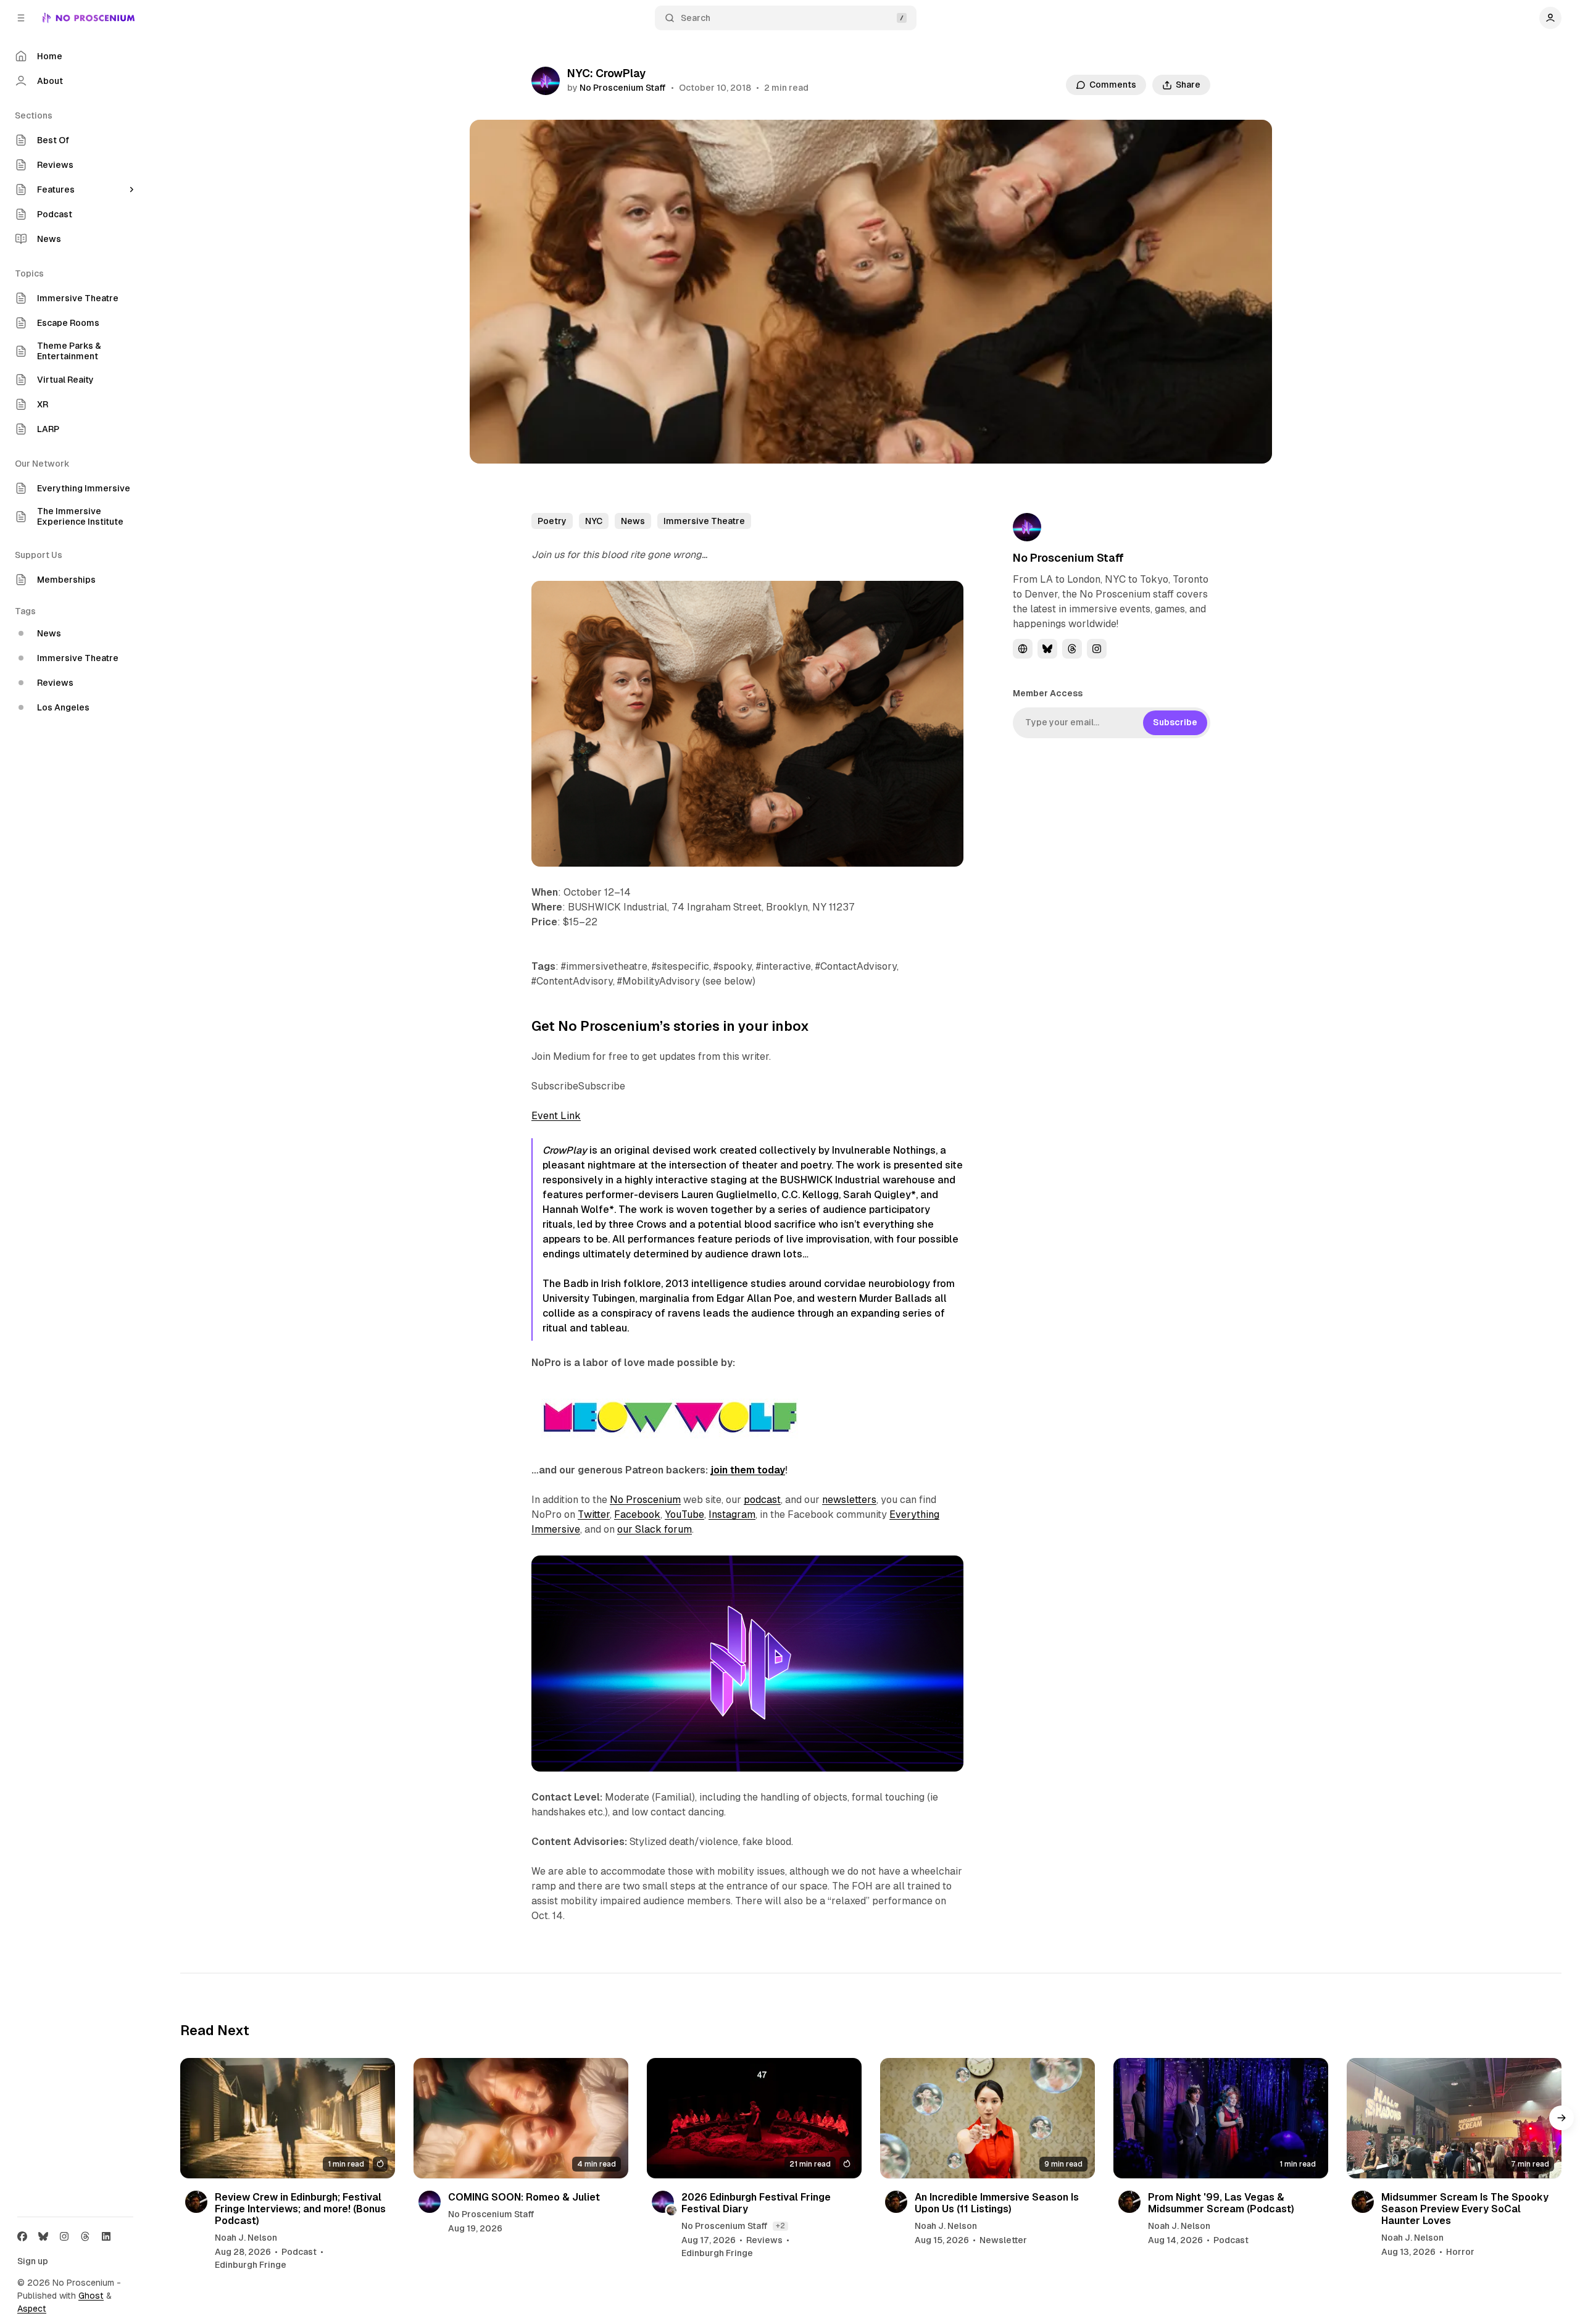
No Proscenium (645, 1500)
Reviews (764, 2240)
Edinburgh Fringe (251, 2265)
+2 (780, 2225)
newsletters (849, 1500)
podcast (762, 1500)
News (633, 521)
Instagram (732, 1514)
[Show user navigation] (1550, 18)
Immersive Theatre (704, 521)
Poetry (552, 521)
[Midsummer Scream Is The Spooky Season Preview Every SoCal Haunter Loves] (1454, 2118)
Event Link (556, 1116)
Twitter (594, 1514)
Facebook (637, 1514)
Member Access (1048, 693)
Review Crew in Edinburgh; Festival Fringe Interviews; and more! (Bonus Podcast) (300, 2208)
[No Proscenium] (89, 18)
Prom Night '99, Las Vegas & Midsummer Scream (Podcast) (1221, 2202)
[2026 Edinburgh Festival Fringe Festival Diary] (754, 2118)
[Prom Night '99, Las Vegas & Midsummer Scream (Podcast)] (1221, 2118)
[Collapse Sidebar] (21, 18)
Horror (1460, 2252)
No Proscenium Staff (623, 88)
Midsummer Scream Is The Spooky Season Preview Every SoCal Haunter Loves (1465, 2208)
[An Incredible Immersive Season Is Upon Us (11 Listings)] (987, 2118)
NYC (594, 521)
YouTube (684, 1514)
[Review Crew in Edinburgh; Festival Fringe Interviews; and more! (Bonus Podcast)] (288, 2118)
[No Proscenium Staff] (546, 81)
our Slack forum (655, 1529)
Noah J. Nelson (246, 2238)
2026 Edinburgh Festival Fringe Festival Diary (756, 2202)
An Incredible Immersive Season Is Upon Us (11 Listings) (997, 2202)
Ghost (91, 2296)
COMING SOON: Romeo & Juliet (524, 2197)
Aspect (32, 2309)
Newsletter (1003, 2240)
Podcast (299, 2252)
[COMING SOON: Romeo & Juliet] (521, 2118)
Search (696, 18)
